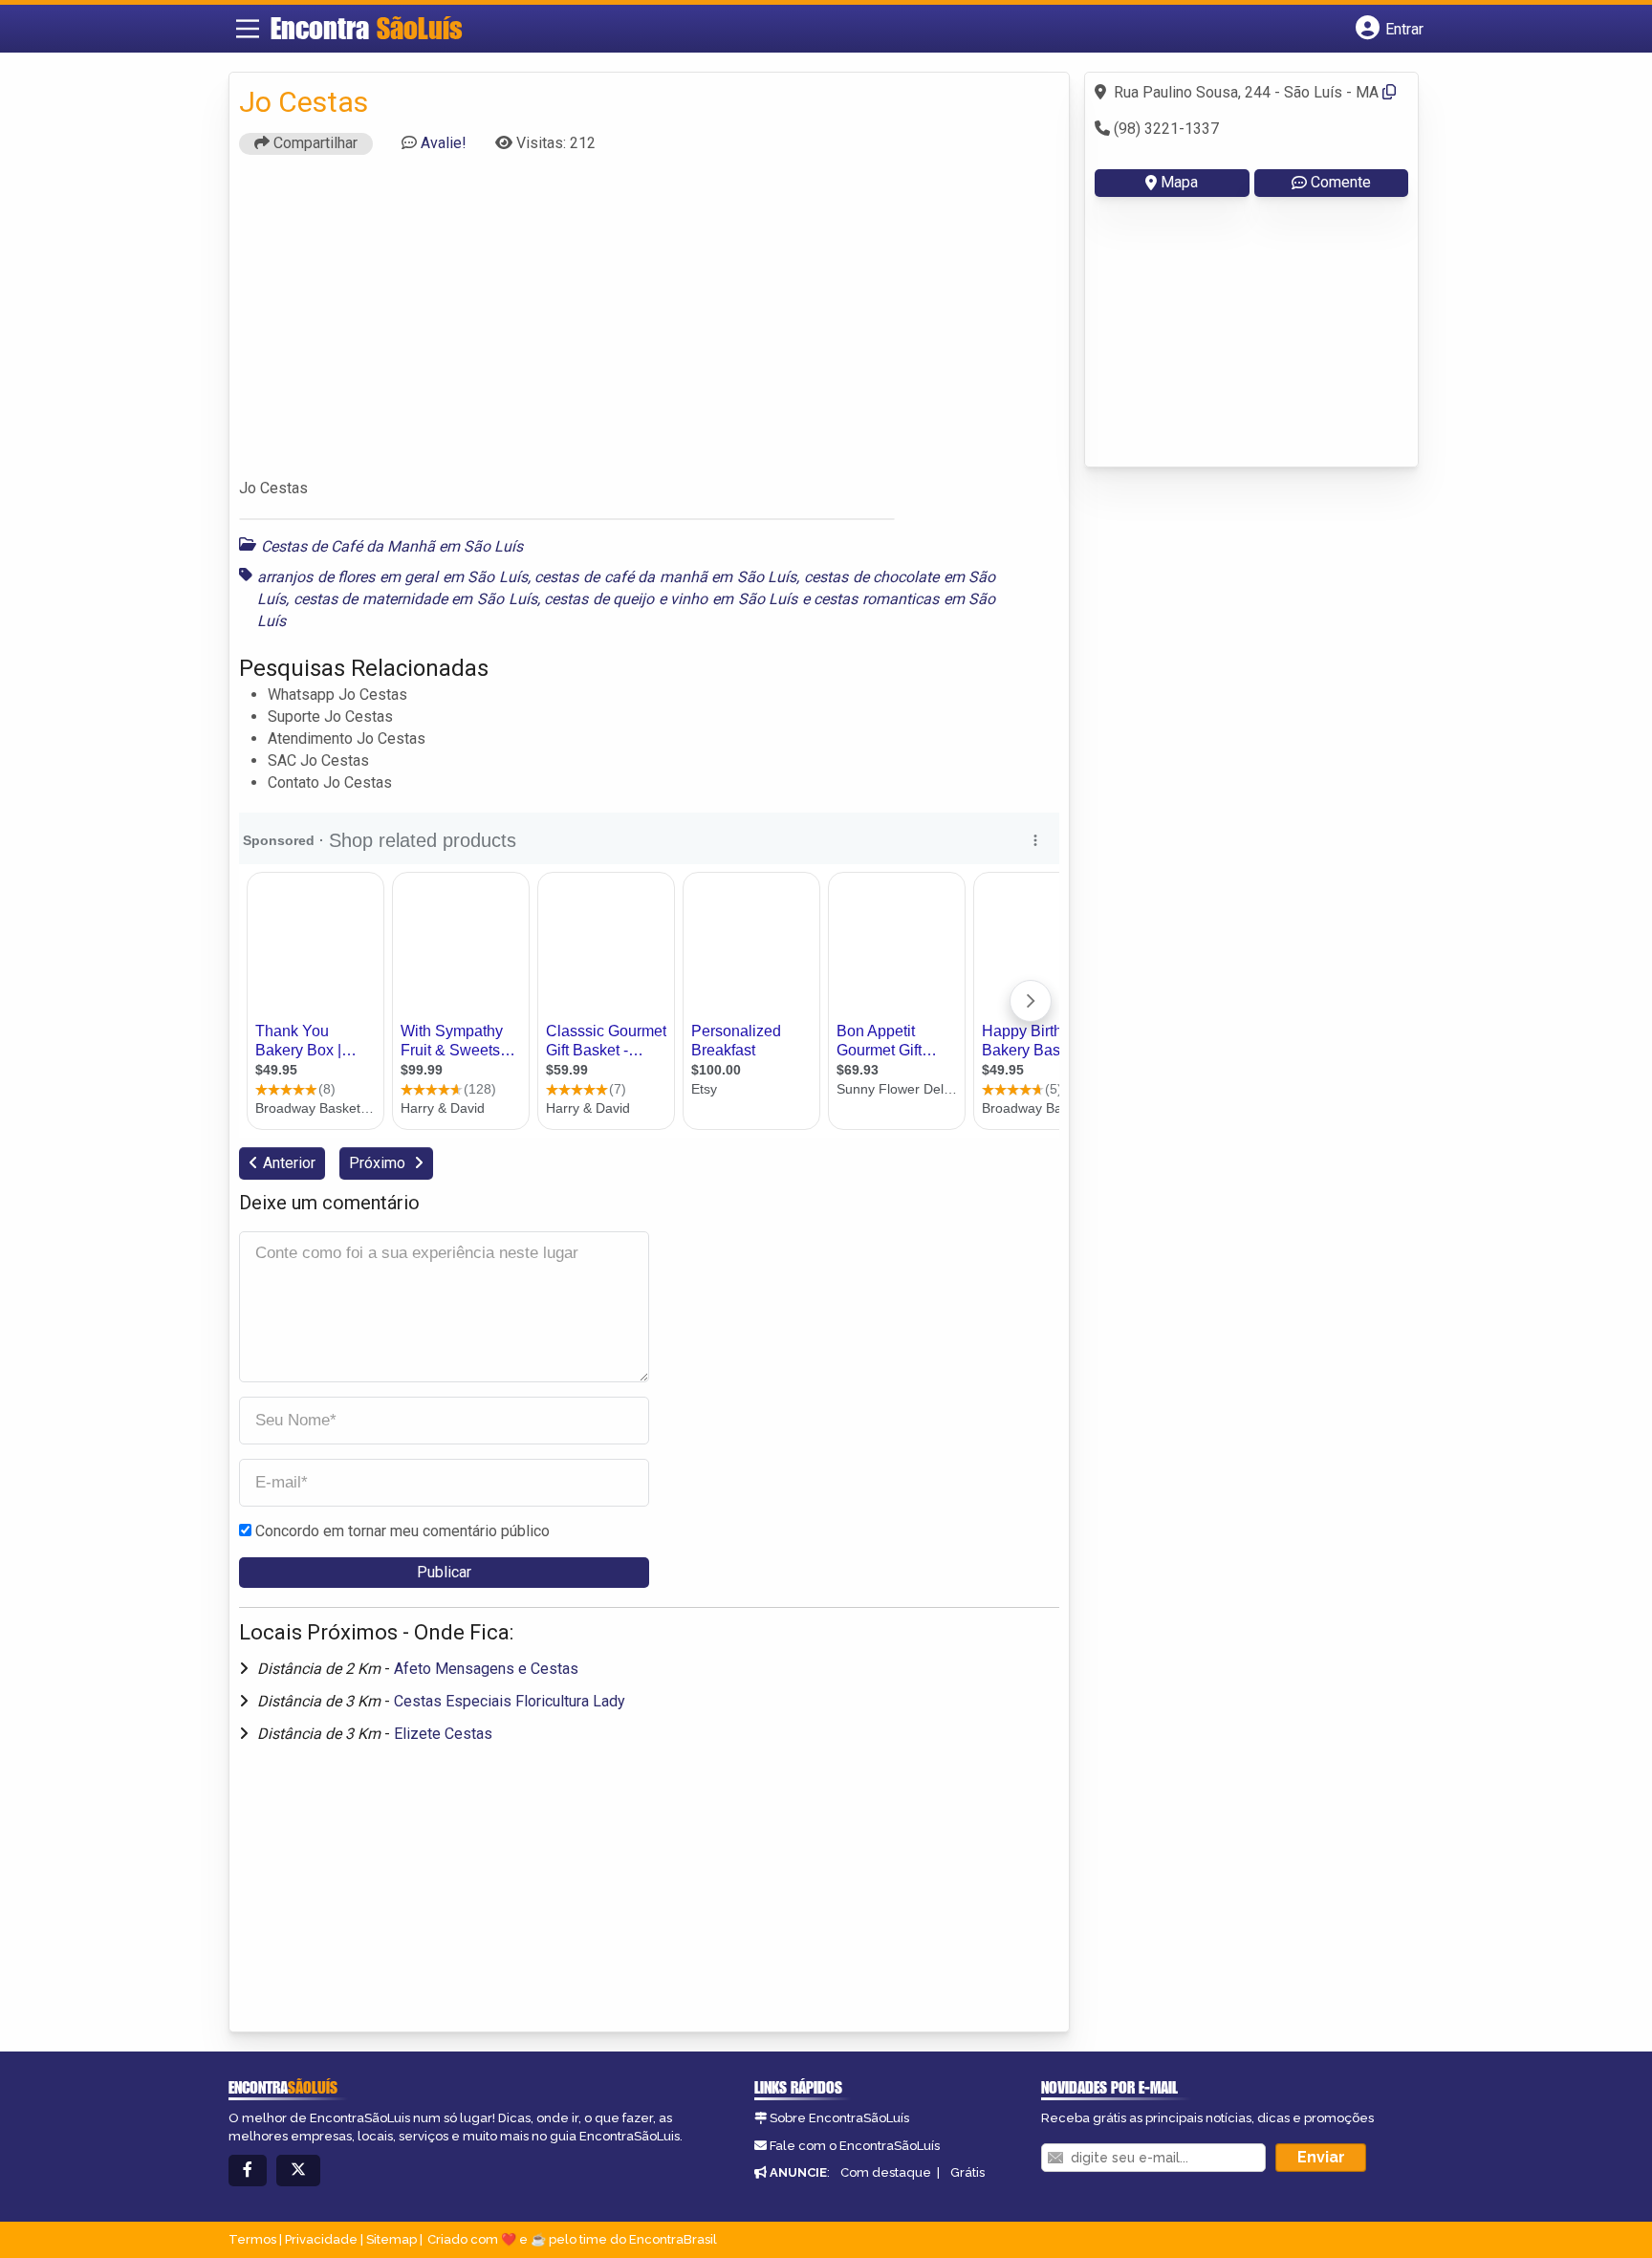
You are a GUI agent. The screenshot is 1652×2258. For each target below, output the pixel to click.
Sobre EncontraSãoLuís (839, 2118)
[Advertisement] (649, 325)
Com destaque (886, 2172)
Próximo (379, 1163)
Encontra (367, 28)
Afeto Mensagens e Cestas (486, 1669)
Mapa (1179, 182)
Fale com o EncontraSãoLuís (855, 2146)
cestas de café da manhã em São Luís (665, 577)
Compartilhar (314, 143)
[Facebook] (248, 2171)
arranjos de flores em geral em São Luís (392, 577)
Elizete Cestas (443, 1734)
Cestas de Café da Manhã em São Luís (392, 546)
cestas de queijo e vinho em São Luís (671, 599)
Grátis (967, 2172)
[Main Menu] (248, 29)
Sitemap (391, 2239)
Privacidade (321, 2239)
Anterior (289, 1163)
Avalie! (444, 143)
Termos (252, 2239)
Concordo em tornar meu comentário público (402, 1531)
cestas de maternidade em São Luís (415, 599)
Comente (1341, 182)
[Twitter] (298, 2171)
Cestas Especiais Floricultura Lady (510, 1701)
